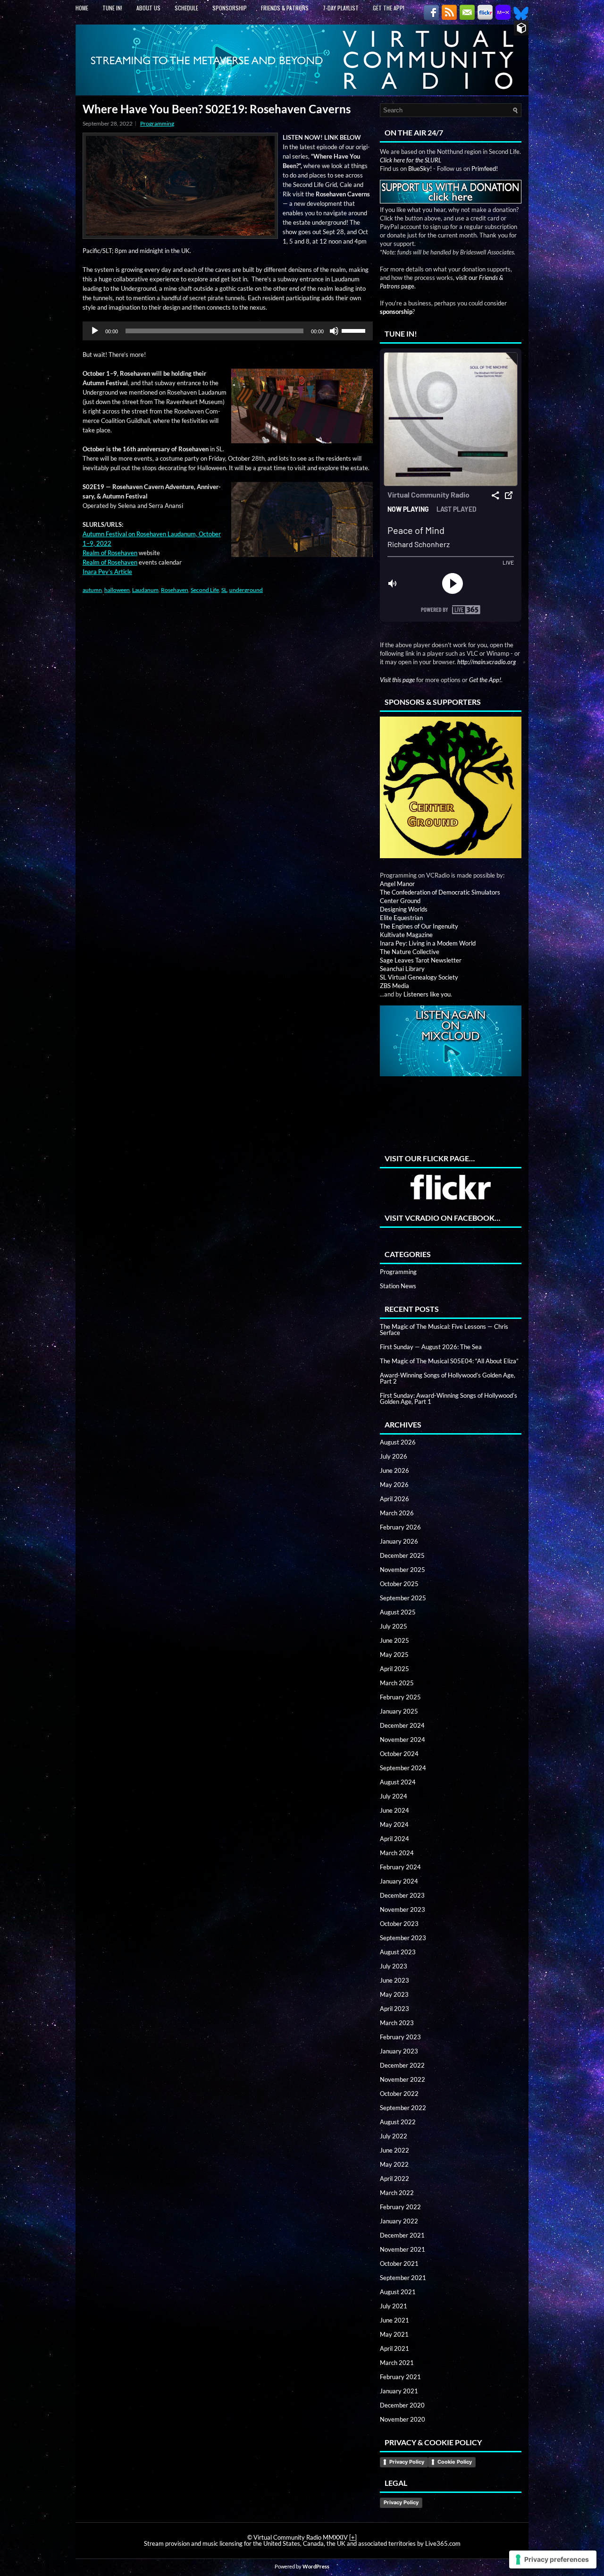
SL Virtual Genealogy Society (419, 977)
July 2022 (394, 2136)
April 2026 (394, 1499)
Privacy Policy (407, 2462)
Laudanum (145, 590)
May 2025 (394, 1655)
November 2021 (403, 2249)
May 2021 (394, 2334)
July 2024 (394, 1796)
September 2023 (403, 1938)
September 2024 (403, 1768)
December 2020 (402, 2405)
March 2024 (397, 1853)
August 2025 (398, 1612)
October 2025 (399, 1584)
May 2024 (394, 1824)
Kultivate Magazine (406, 935)
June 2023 (394, 1980)
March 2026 (397, 1513)
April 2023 (394, 2009)
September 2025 (403, 1598)
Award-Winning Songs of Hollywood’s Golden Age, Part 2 (448, 1378)
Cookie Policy (455, 2462)
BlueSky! (420, 169)
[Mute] (334, 331)
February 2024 (400, 1867)
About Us (148, 8)
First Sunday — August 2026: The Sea (431, 1347)
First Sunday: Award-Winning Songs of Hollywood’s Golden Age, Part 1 (449, 1398)
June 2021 (394, 2320)
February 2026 (400, 1527)
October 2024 (399, 1754)
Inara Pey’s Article (107, 572)
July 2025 (394, 1626)
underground (246, 590)
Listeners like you (427, 994)
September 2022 (403, 2108)
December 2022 (402, 2065)
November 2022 (403, 2079)
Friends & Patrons (285, 8)
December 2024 (402, 1725)
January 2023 (399, 2051)
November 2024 (403, 1740)
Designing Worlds (404, 909)
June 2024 (394, 1810)
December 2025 (402, 1555)
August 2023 (398, 1952)
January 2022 (399, 2221)
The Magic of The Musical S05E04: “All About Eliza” (449, 1361)
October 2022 (399, 2094)
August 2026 (398, 1442)
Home (82, 8)
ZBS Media (394, 986)
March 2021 (397, 2363)
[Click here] (451, 788)
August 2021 (398, 2292)
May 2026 (394, 1485)
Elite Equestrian (401, 918)
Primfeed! (485, 169)
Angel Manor (397, 884)
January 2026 (399, 1541)
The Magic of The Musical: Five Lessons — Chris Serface (444, 1330)
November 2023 (403, 1909)
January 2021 (399, 2391)
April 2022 (394, 2179)
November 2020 (403, 2419)
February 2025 (400, 1697)
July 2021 (394, 2306)
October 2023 (399, 1924)
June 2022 (394, 2150)
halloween (117, 590)
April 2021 (394, 2348)
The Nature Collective (410, 952)
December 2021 (402, 2235)
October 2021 (399, 2264)
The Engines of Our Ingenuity (419, 926)
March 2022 (397, 2193)
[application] (228, 331)
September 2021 (403, 2278)
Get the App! (389, 8)
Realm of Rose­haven (110, 553)
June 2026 (394, 1470)
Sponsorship (230, 8)
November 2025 (403, 1570)
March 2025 (397, 1683)
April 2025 (394, 1669)
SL (224, 590)
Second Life (205, 590)
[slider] (355, 330)
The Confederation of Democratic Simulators (440, 892)
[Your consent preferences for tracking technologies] (553, 2559)
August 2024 (398, 1782)
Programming (157, 123)
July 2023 (394, 1966)
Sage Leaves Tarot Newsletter (421, 960)
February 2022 (400, 2207)
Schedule (186, 8)
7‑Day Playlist (341, 8)
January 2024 (399, 1881)
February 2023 (400, 2037)
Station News (398, 1286)
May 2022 (394, 2164)
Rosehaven (175, 590)
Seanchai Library (402, 969)
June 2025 (394, 1640)
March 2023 (397, 2023)
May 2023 (394, 1994)
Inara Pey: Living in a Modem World (428, 943)
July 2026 (394, 1456)
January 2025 (399, 1711)
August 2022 (398, 2122)
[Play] (95, 331)
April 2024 (394, 1839)
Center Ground (400, 901)
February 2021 (400, 2377)
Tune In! (112, 8)
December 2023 (402, 1895)
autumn (92, 590)
